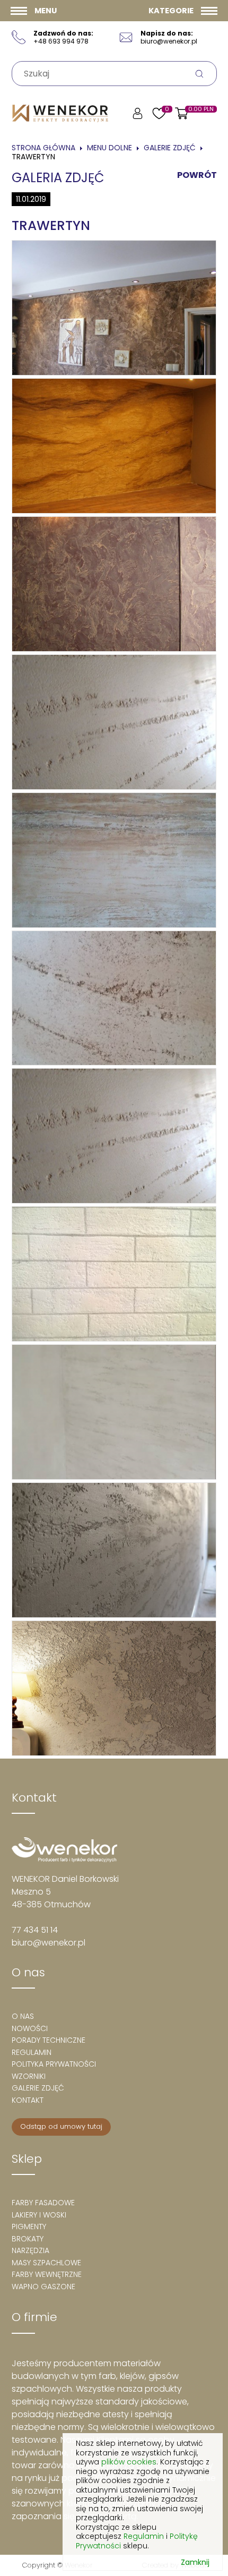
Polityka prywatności (54, 2064)
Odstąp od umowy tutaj (61, 2126)
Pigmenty (29, 2227)
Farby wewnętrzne (47, 2274)
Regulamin (32, 2052)
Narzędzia (30, 2250)
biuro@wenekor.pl (49, 1943)
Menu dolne (109, 148)
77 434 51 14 (35, 1930)
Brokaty (28, 2239)
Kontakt (28, 2100)
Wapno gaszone (43, 2287)
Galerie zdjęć (170, 148)
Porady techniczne (49, 2040)
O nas (23, 2016)
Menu (46, 11)
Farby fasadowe (43, 2203)
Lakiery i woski (39, 2215)
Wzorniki (29, 2076)
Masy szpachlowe (46, 2263)
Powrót (197, 175)
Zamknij (195, 2563)
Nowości (30, 2028)
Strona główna (43, 148)
